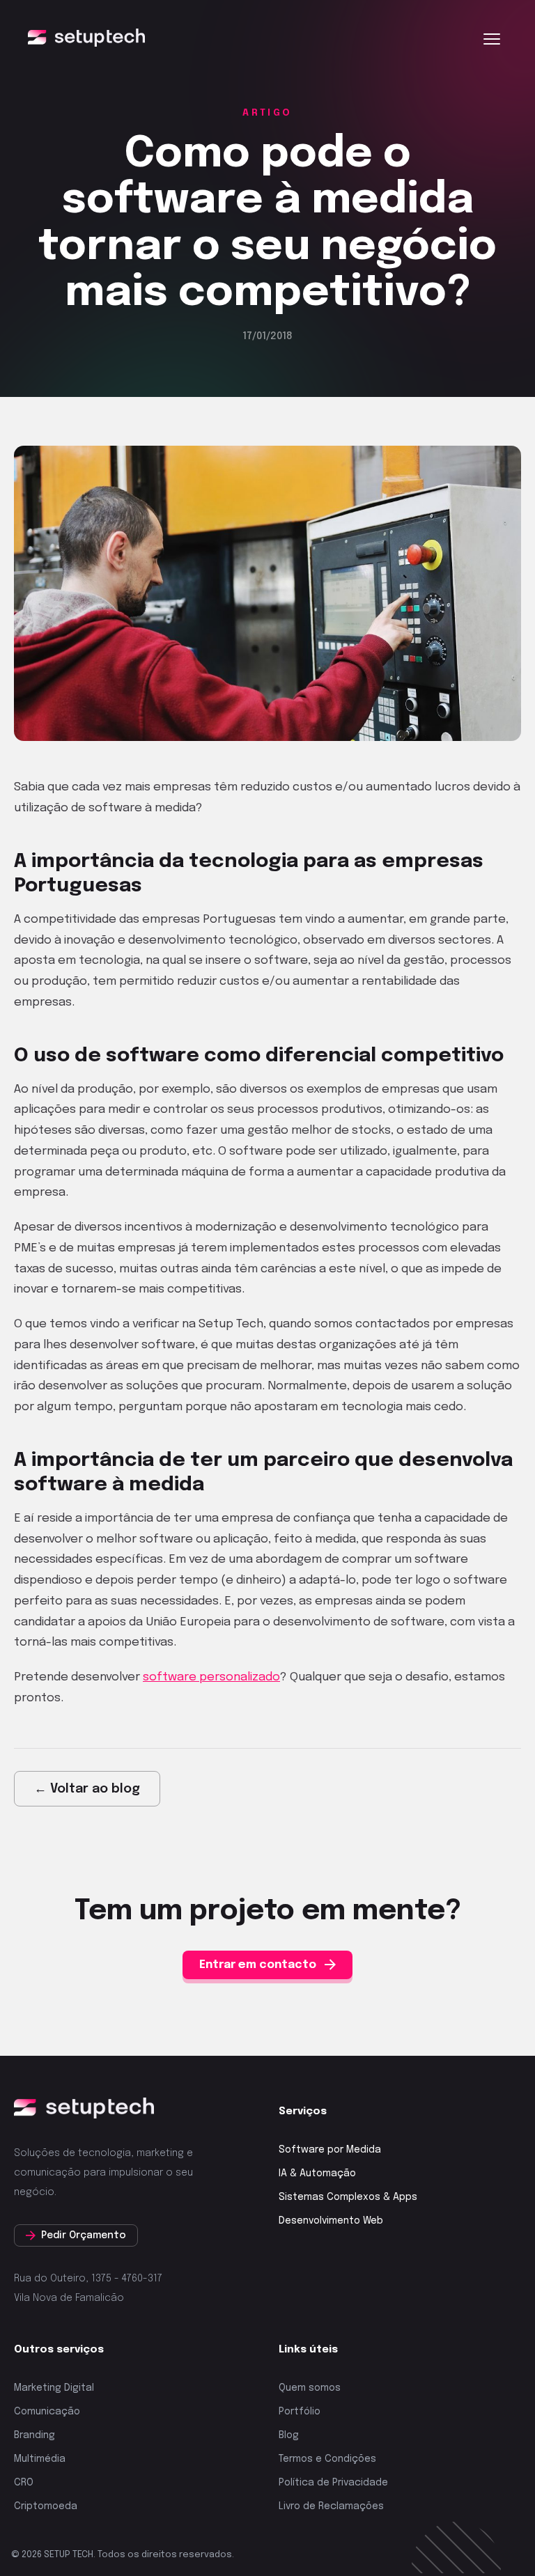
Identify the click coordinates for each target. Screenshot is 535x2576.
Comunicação (47, 2412)
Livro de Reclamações (331, 2506)
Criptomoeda (46, 2506)
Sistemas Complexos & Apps (348, 2197)
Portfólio (300, 2412)
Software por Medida (330, 2150)
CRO (24, 2483)
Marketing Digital (54, 2388)
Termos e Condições (327, 2459)
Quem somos (310, 2388)
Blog (289, 2435)
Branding (34, 2435)
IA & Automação (317, 2173)
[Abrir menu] (492, 39)
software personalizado (211, 1677)
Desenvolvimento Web (331, 2221)
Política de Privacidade (333, 2483)
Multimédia (40, 2459)
